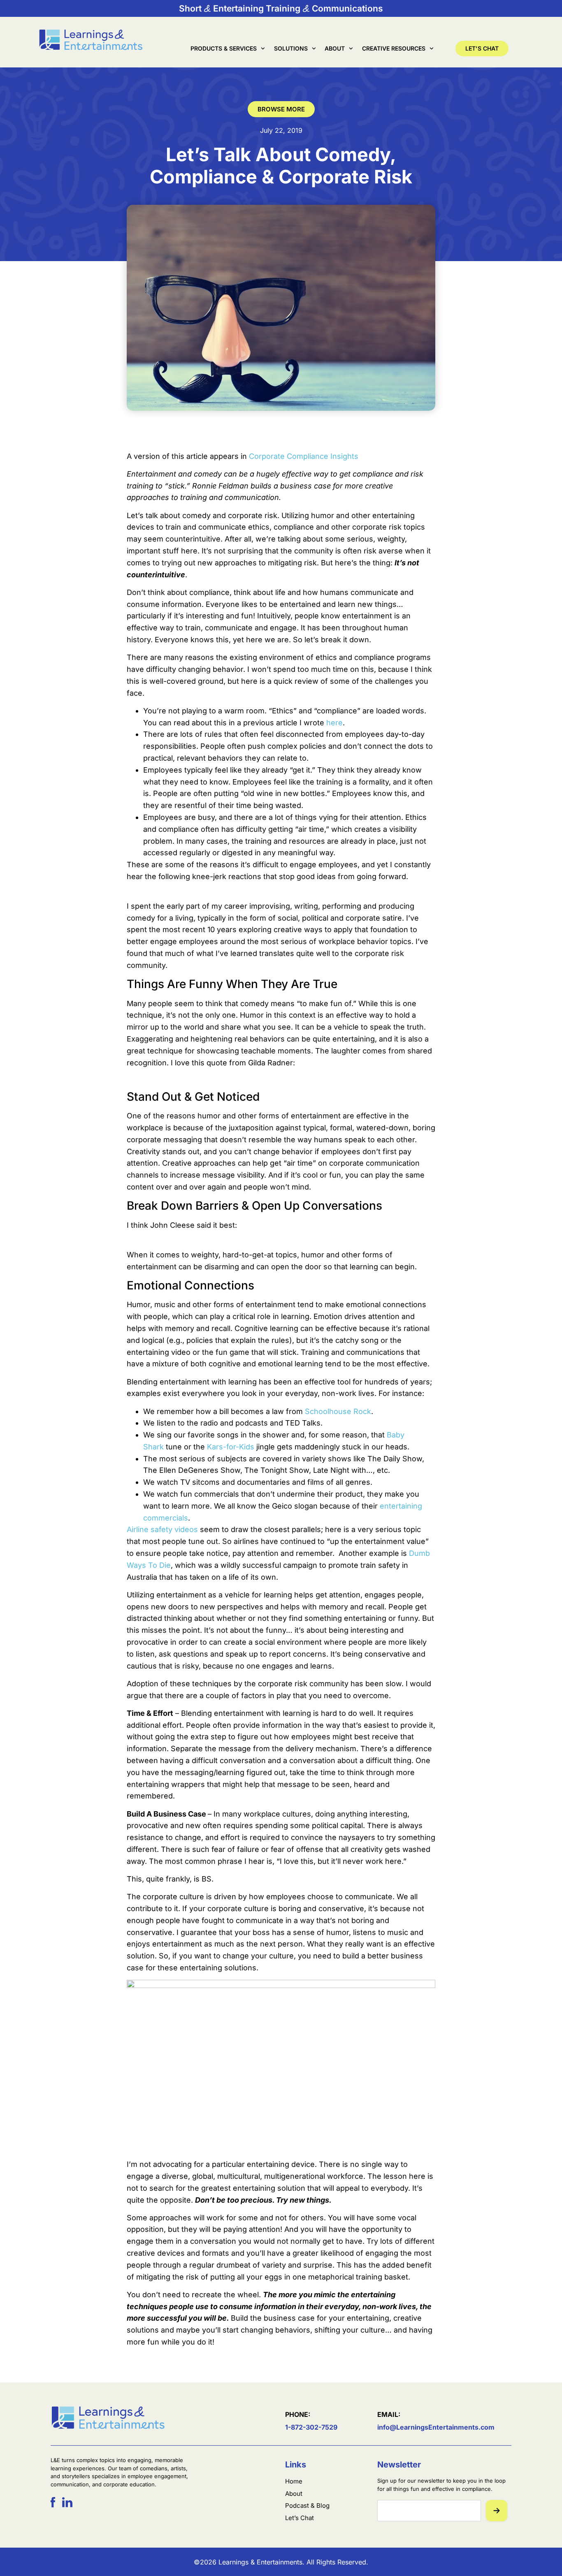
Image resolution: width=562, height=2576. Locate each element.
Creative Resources (394, 48)
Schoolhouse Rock (338, 1411)
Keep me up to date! (497, 2511)
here (334, 723)
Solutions (291, 48)
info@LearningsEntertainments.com (436, 2427)
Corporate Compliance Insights (304, 456)
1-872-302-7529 (311, 2427)
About (335, 48)
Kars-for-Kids (231, 1447)
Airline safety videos (162, 1529)
